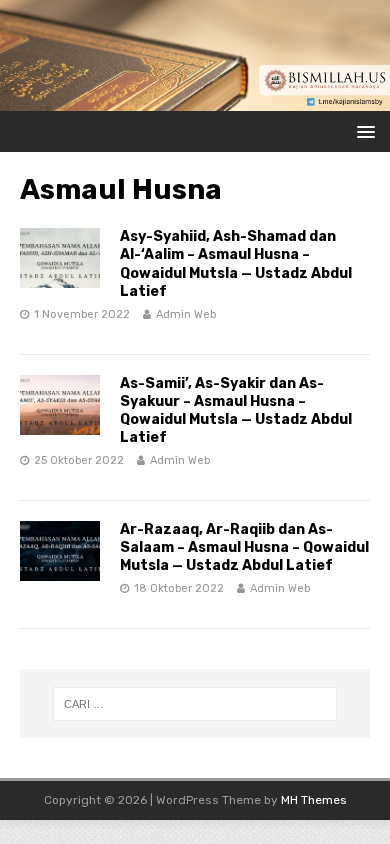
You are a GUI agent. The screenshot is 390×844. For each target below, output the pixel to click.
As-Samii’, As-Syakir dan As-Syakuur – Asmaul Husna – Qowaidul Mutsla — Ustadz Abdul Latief (236, 411)
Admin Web (186, 314)
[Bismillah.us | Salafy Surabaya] (195, 98)
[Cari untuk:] (195, 704)
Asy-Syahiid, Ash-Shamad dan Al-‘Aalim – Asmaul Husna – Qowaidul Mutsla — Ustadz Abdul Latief (236, 264)
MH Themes (314, 800)
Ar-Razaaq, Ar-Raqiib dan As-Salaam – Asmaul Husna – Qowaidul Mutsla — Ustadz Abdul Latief (244, 547)
